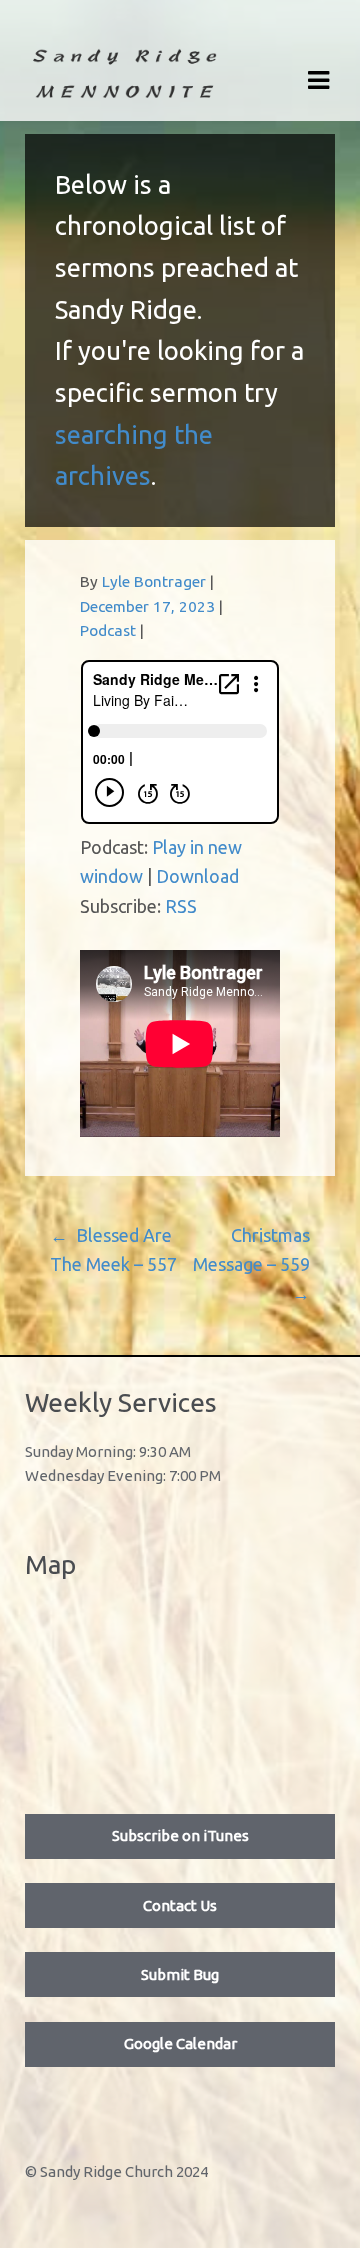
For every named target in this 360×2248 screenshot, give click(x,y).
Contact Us (180, 1905)
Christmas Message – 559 (251, 1264)
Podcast (108, 630)
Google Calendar (180, 2043)
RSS (181, 906)
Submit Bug (180, 1974)
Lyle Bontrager (154, 581)
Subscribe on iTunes (180, 1835)
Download (197, 876)
